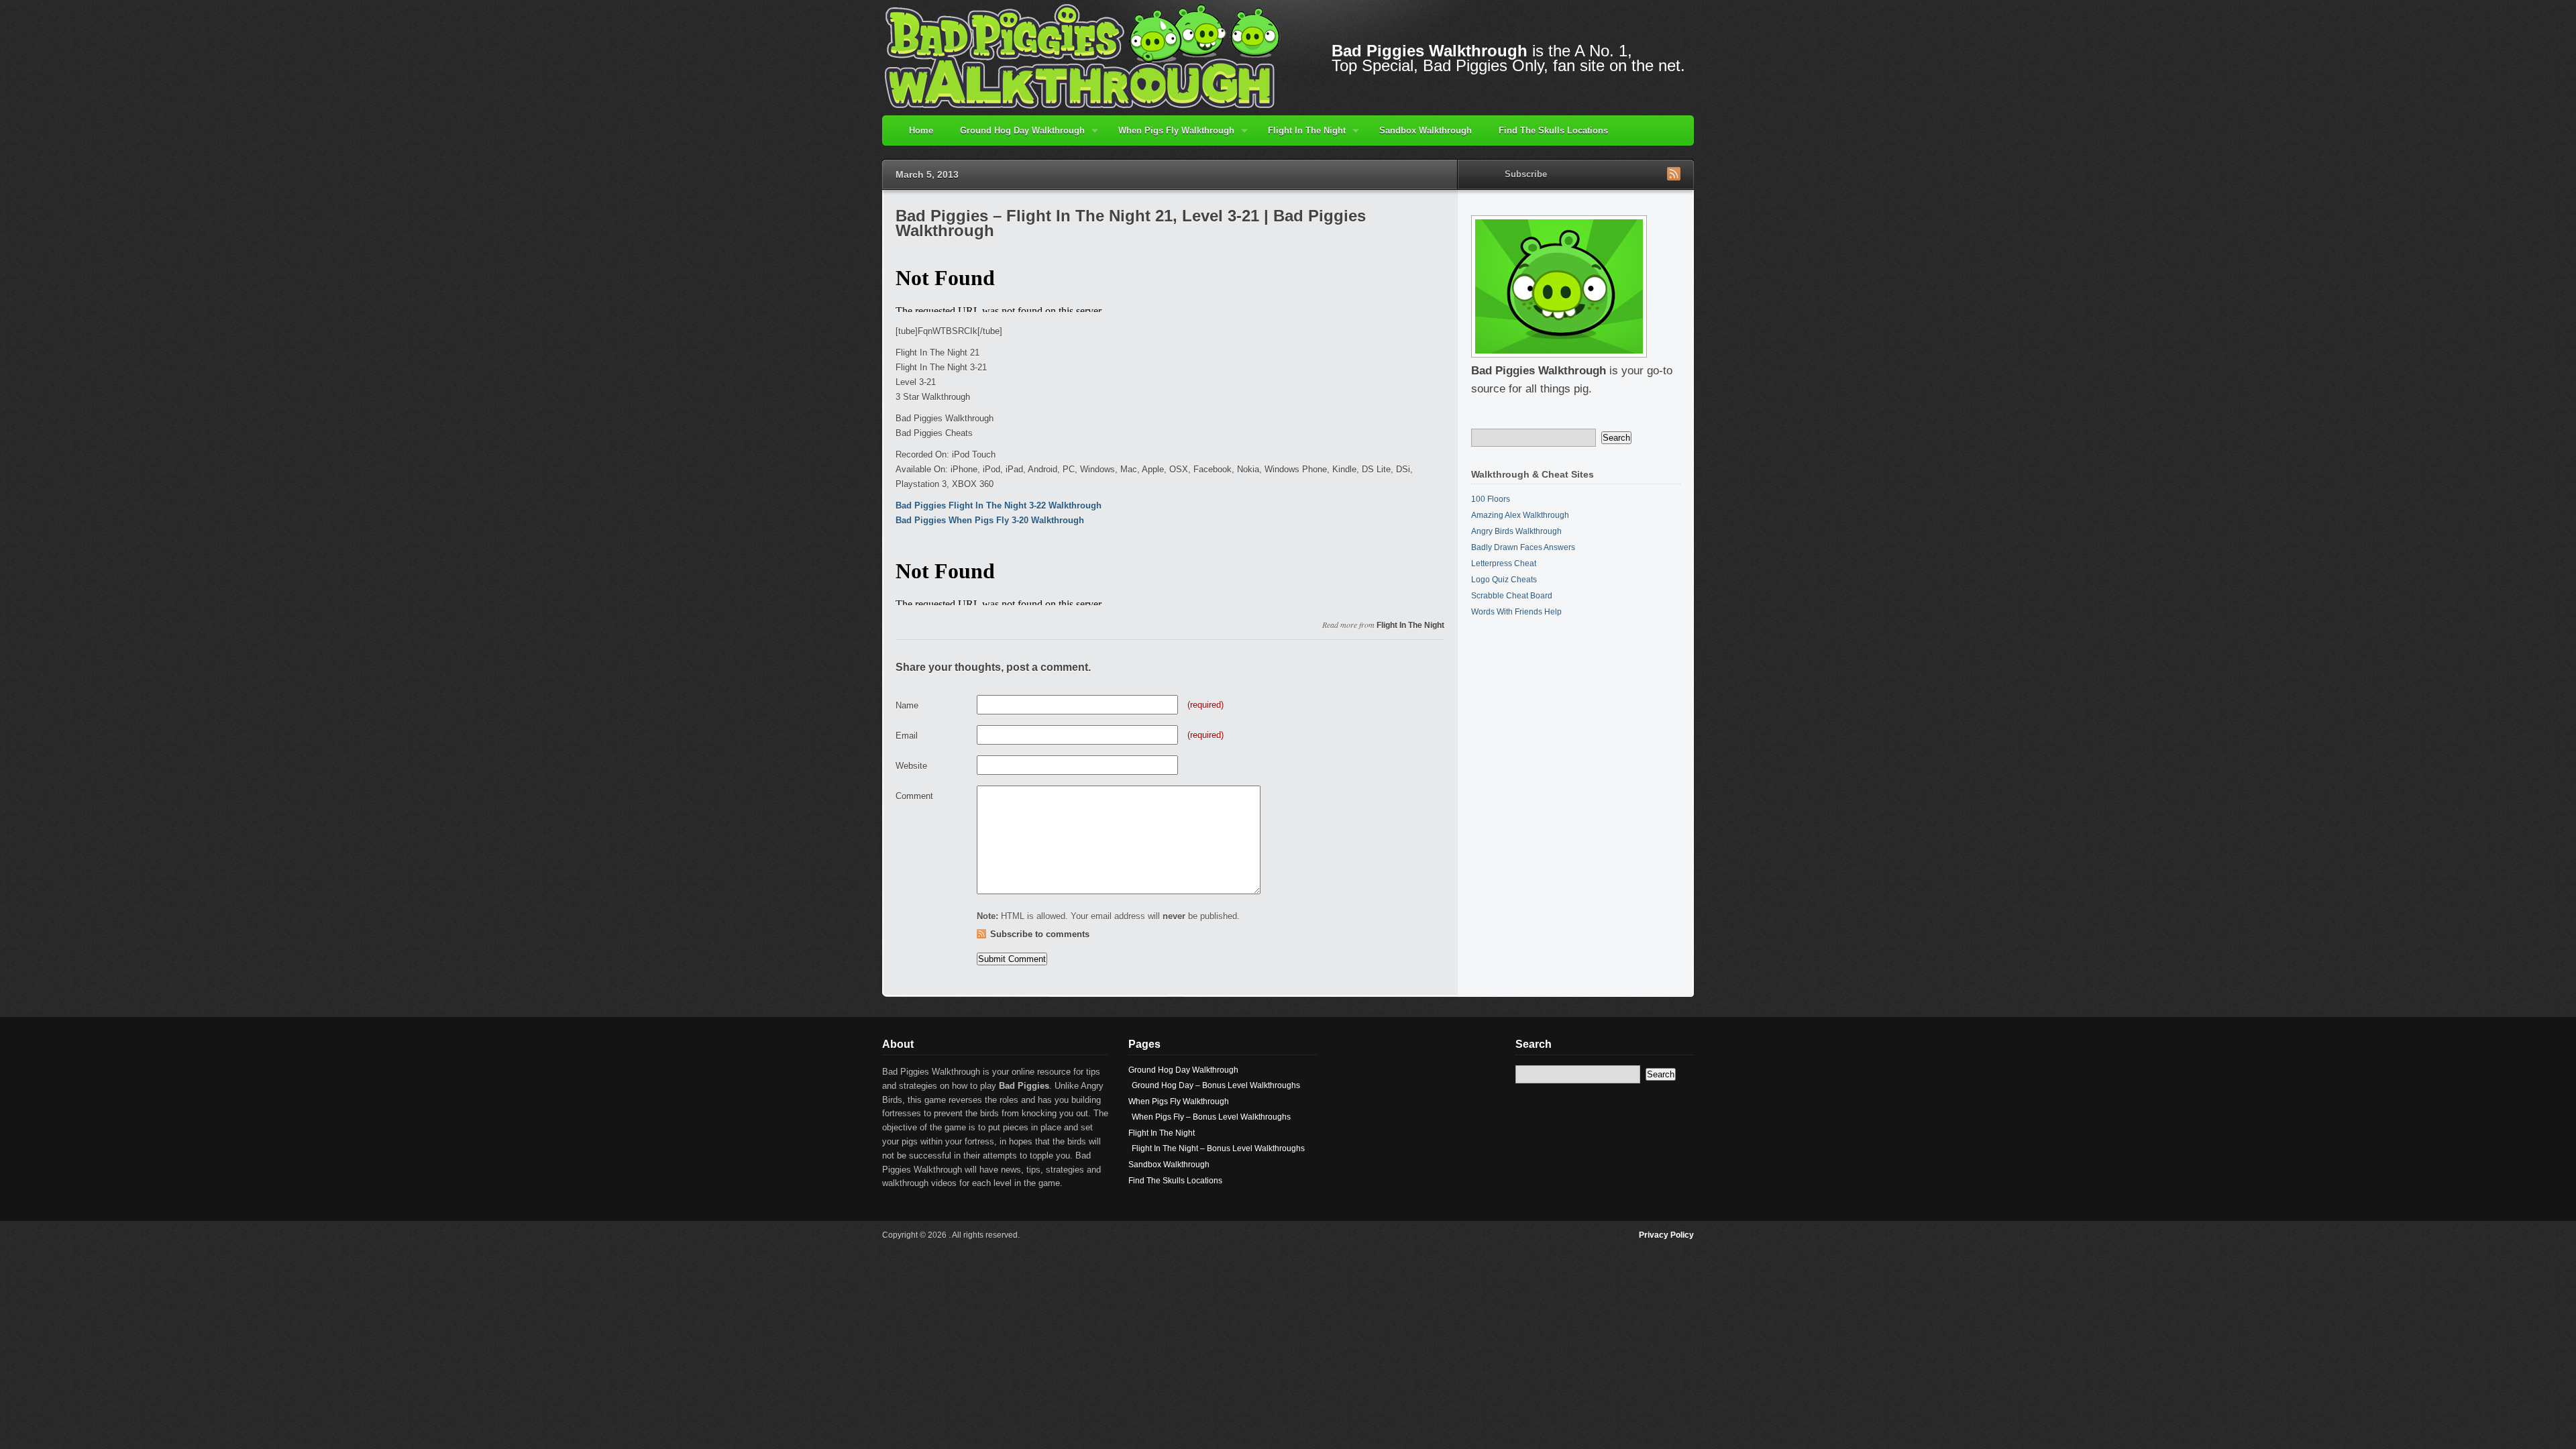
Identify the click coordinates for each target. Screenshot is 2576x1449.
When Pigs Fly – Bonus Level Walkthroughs (1211, 1117)
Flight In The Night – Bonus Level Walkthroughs (1218, 1148)
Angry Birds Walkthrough (1516, 531)
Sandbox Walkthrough (1426, 130)
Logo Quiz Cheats (1504, 580)
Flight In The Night (1300, 136)
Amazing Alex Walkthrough (1520, 515)
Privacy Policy (1666, 1235)
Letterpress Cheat (1504, 563)
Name (907, 705)
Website (911, 766)
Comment (914, 796)
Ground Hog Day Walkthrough (1016, 136)
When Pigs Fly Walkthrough (1170, 136)
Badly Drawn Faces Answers (1523, 547)
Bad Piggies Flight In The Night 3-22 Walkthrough (999, 505)
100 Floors (1491, 499)
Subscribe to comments (1040, 934)
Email (907, 736)
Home (921, 130)
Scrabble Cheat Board (1512, 596)
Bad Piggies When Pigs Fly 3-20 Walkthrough (990, 520)
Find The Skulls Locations (1553, 130)
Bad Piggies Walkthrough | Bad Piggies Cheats (1083, 55)
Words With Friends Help (1516, 612)
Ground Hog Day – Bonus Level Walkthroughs (1216, 1085)
